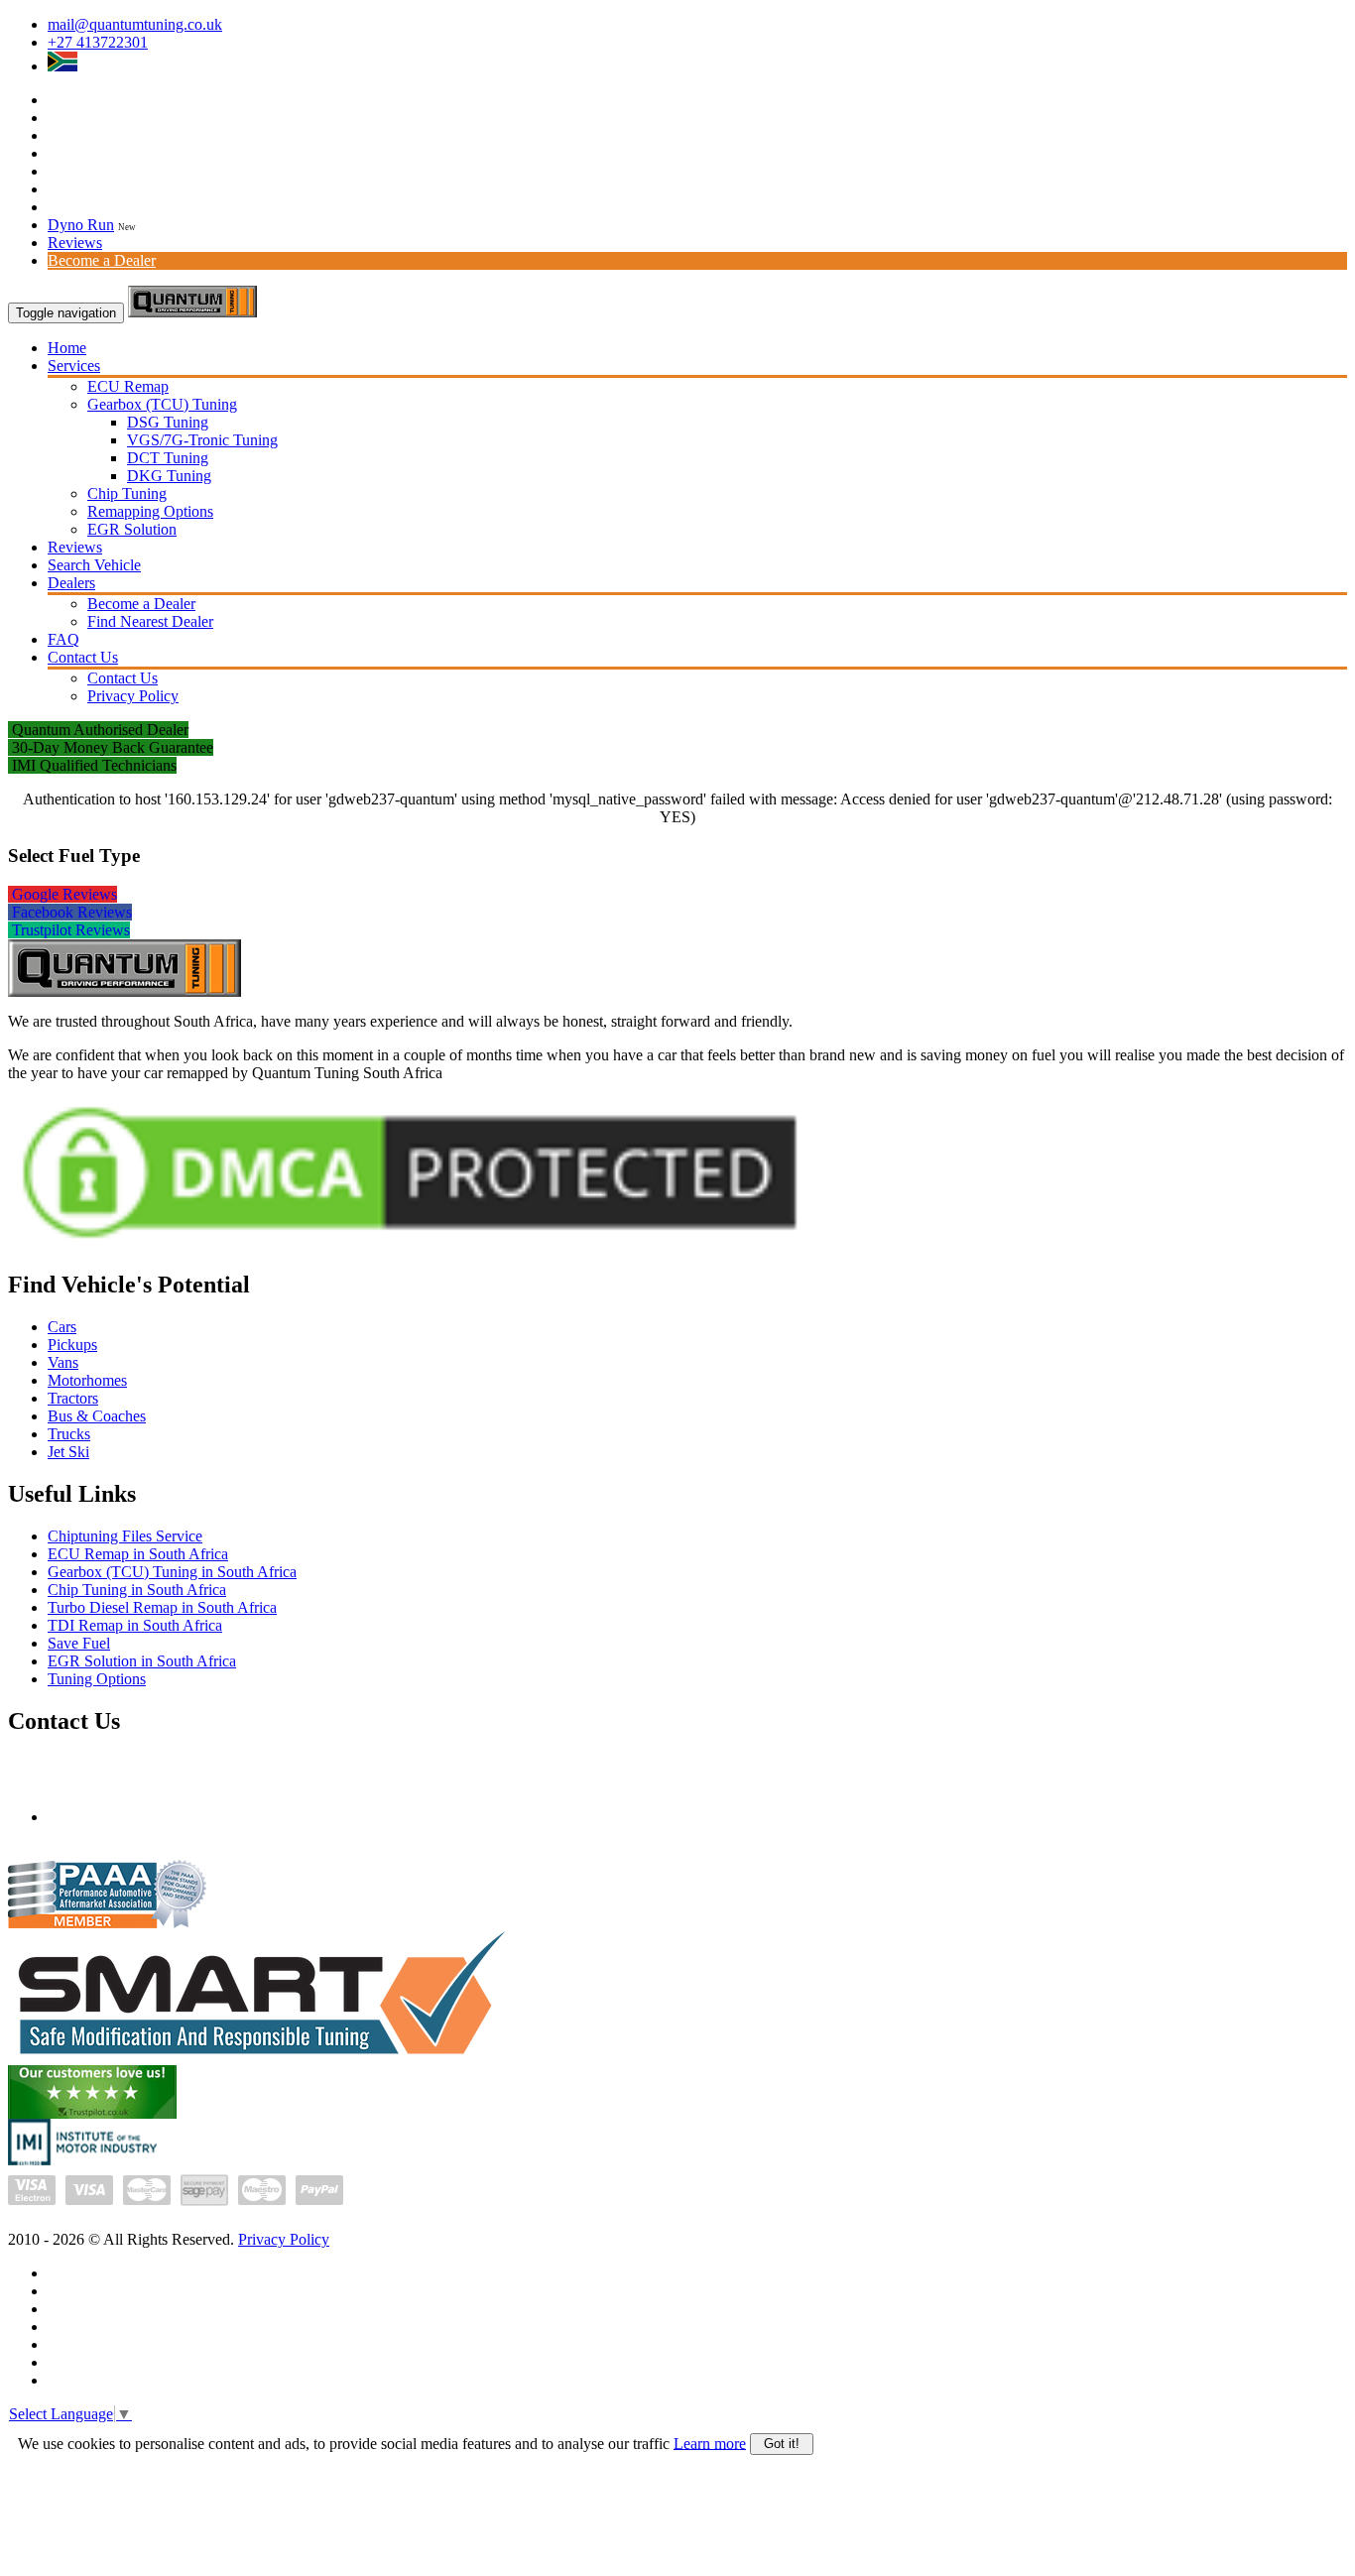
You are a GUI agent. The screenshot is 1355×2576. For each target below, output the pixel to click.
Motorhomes (87, 1380)
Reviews (75, 243)
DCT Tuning (168, 458)
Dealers (71, 583)
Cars (62, 1327)
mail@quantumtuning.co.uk (135, 24)
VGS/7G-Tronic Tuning (202, 440)
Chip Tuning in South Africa (137, 1590)
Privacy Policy (133, 696)
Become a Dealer (102, 260)
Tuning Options (97, 1679)
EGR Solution (132, 529)
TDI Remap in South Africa (135, 1625)
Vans (63, 1362)
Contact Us (83, 657)
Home (67, 348)
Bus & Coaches (97, 1416)
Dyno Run (81, 225)
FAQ (63, 639)
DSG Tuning (168, 422)
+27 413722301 (98, 42)
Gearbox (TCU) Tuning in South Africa (172, 1572)
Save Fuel (79, 1643)
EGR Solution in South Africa (142, 1661)
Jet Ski (68, 1452)
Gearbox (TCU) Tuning (162, 404)
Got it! (782, 2444)
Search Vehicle (94, 565)
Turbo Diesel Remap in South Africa (162, 1607)
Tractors (73, 1398)
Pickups (72, 1345)
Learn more (710, 2443)
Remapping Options (150, 511)
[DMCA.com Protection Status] (410, 1247)
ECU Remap (128, 386)
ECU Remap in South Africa (138, 1554)
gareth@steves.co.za (112, 1817)
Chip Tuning (127, 493)
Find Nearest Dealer (150, 621)
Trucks (69, 1434)
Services (74, 366)
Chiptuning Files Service (125, 1536)
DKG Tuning (169, 476)
